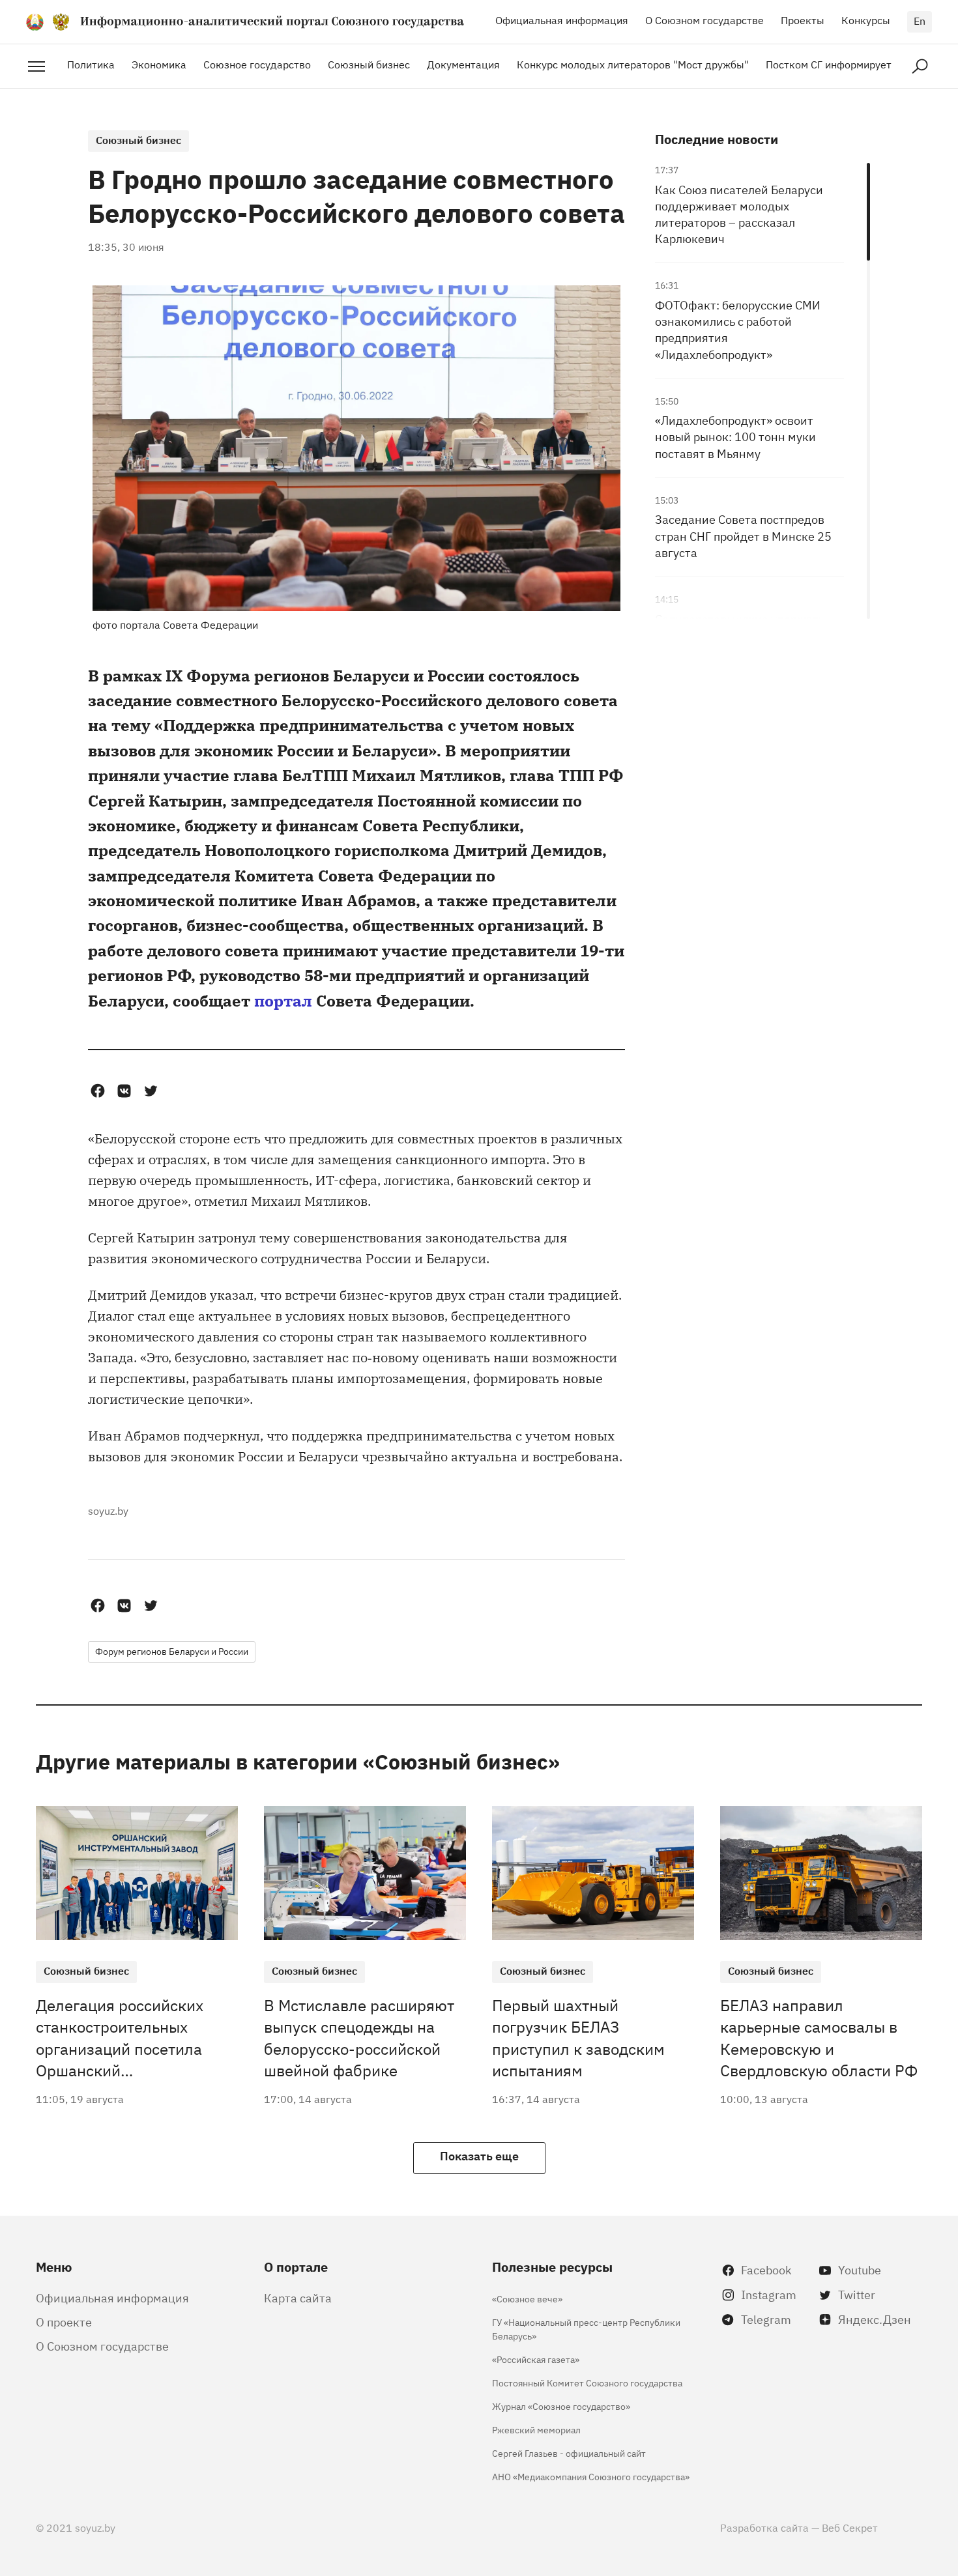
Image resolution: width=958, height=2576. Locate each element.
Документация (463, 64)
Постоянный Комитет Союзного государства (587, 2382)
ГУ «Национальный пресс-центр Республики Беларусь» (586, 2328)
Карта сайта (298, 2297)
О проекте (64, 2321)
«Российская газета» (536, 2359)
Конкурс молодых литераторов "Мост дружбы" (633, 64)
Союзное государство (257, 64)
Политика (91, 64)
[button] (97, 1091)
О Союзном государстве (704, 20)
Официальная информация (562, 20)
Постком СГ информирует (829, 64)
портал (283, 1000)
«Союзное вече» (527, 2298)
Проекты (803, 20)
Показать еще (479, 2155)
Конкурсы (866, 20)
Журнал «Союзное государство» (561, 2406)
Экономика (159, 64)
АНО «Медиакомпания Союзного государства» (591, 2476)
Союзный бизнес (369, 64)
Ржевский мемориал (536, 2429)
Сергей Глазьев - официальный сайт (569, 2453)
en (920, 20)
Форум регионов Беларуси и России (172, 1651)
